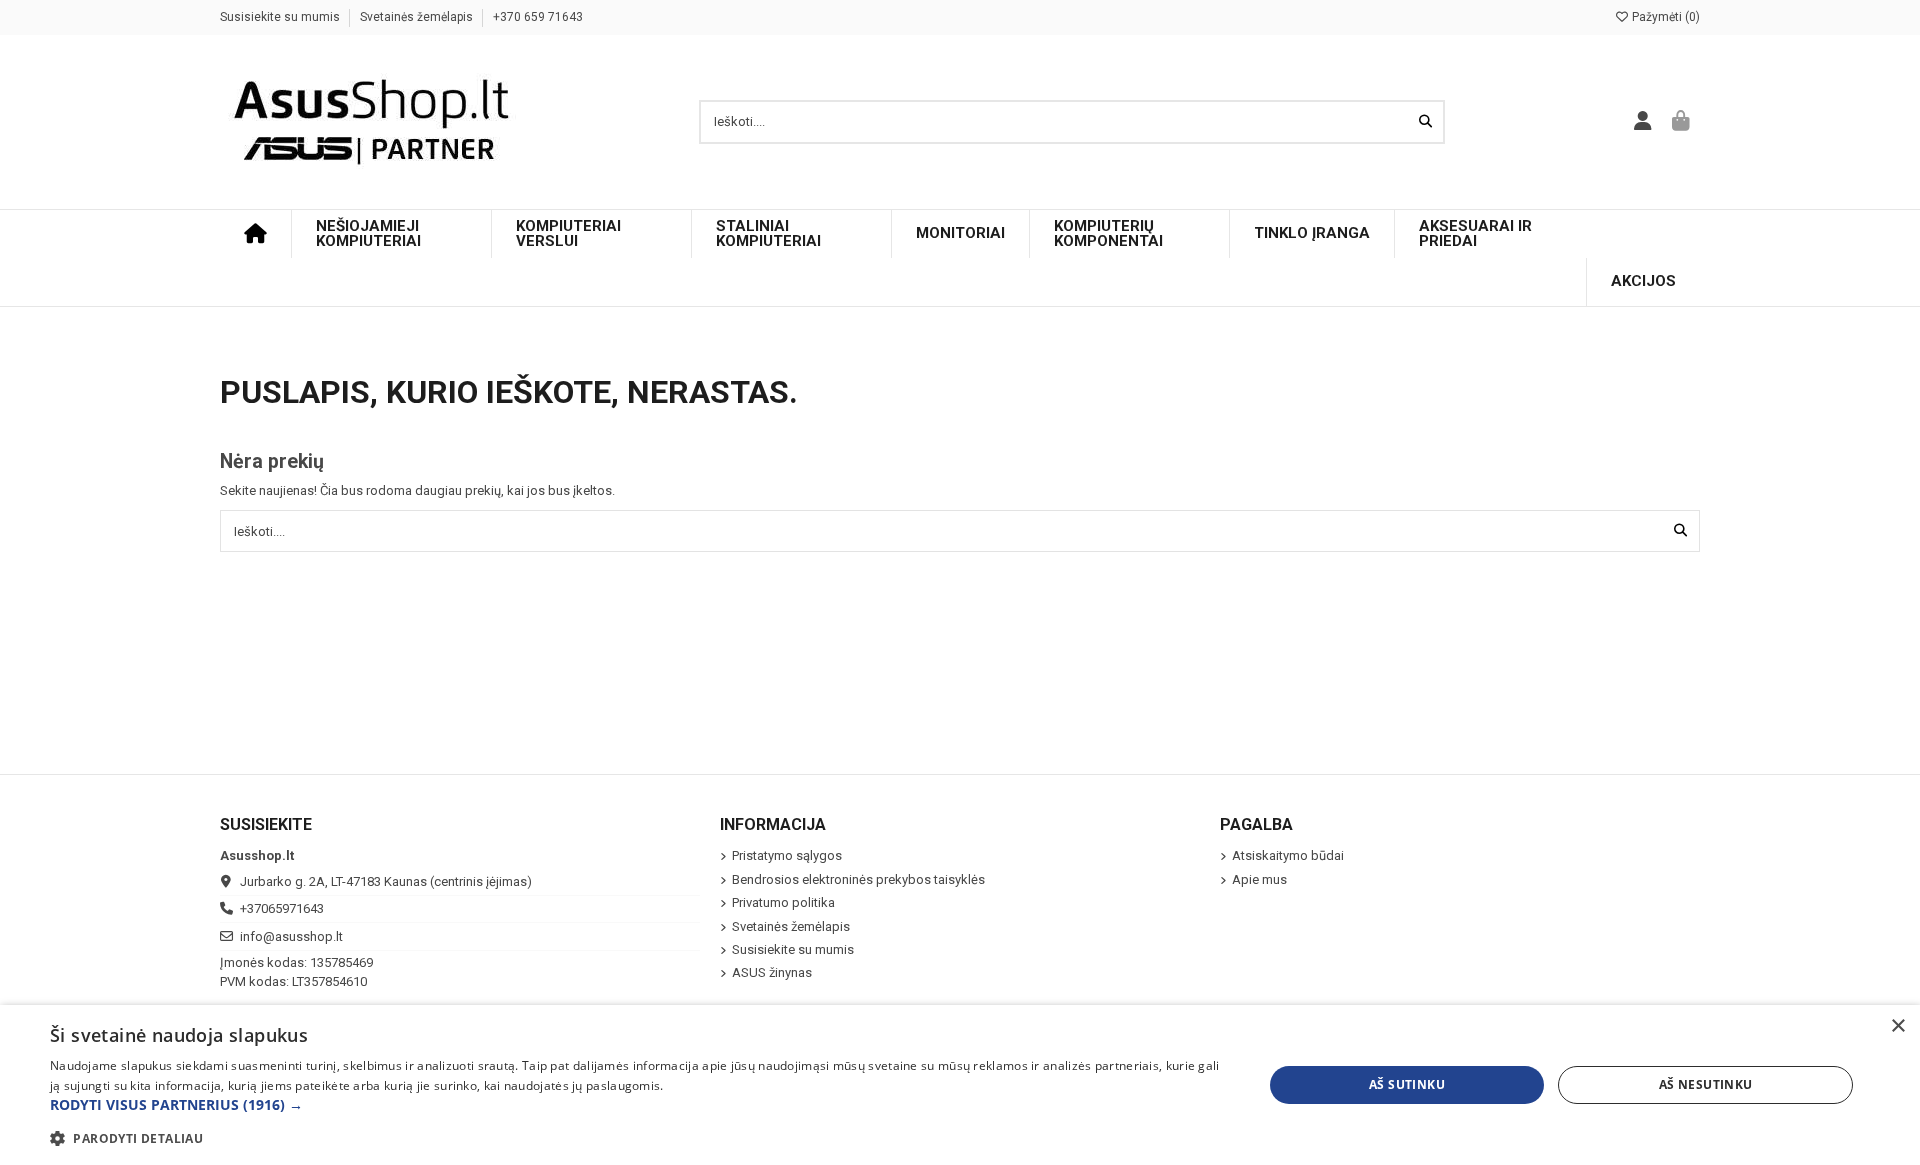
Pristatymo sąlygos (787, 855)
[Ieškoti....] (1425, 122)
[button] (638, 1105)
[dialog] (960, 1085)
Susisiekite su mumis (281, 17)
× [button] (1897, 1026)
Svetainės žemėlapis (418, 17)
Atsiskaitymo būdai (1288, 855)
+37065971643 (282, 908)
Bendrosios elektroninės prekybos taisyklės (858, 879)
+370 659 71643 (538, 17)
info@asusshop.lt (291, 936)
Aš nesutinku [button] (1706, 1084)
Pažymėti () (1664, 17)
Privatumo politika (783, 902)
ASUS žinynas (772, 972)
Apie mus (1259, 879)
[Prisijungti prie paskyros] (1643, 122)
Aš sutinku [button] (1407, 1084)
